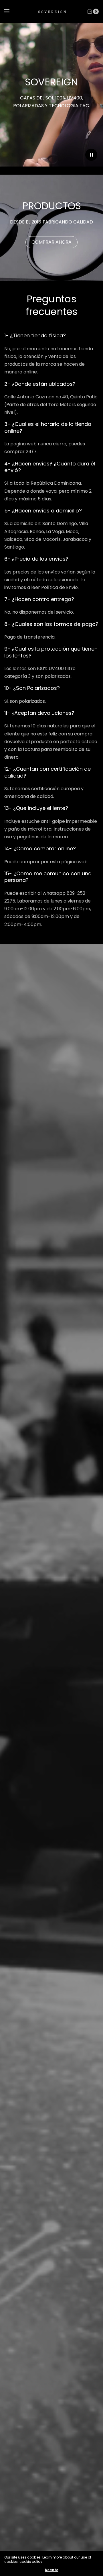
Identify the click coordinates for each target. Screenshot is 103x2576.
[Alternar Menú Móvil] (11, 11)
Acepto (51, 2570)
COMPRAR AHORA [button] (51, 242)
